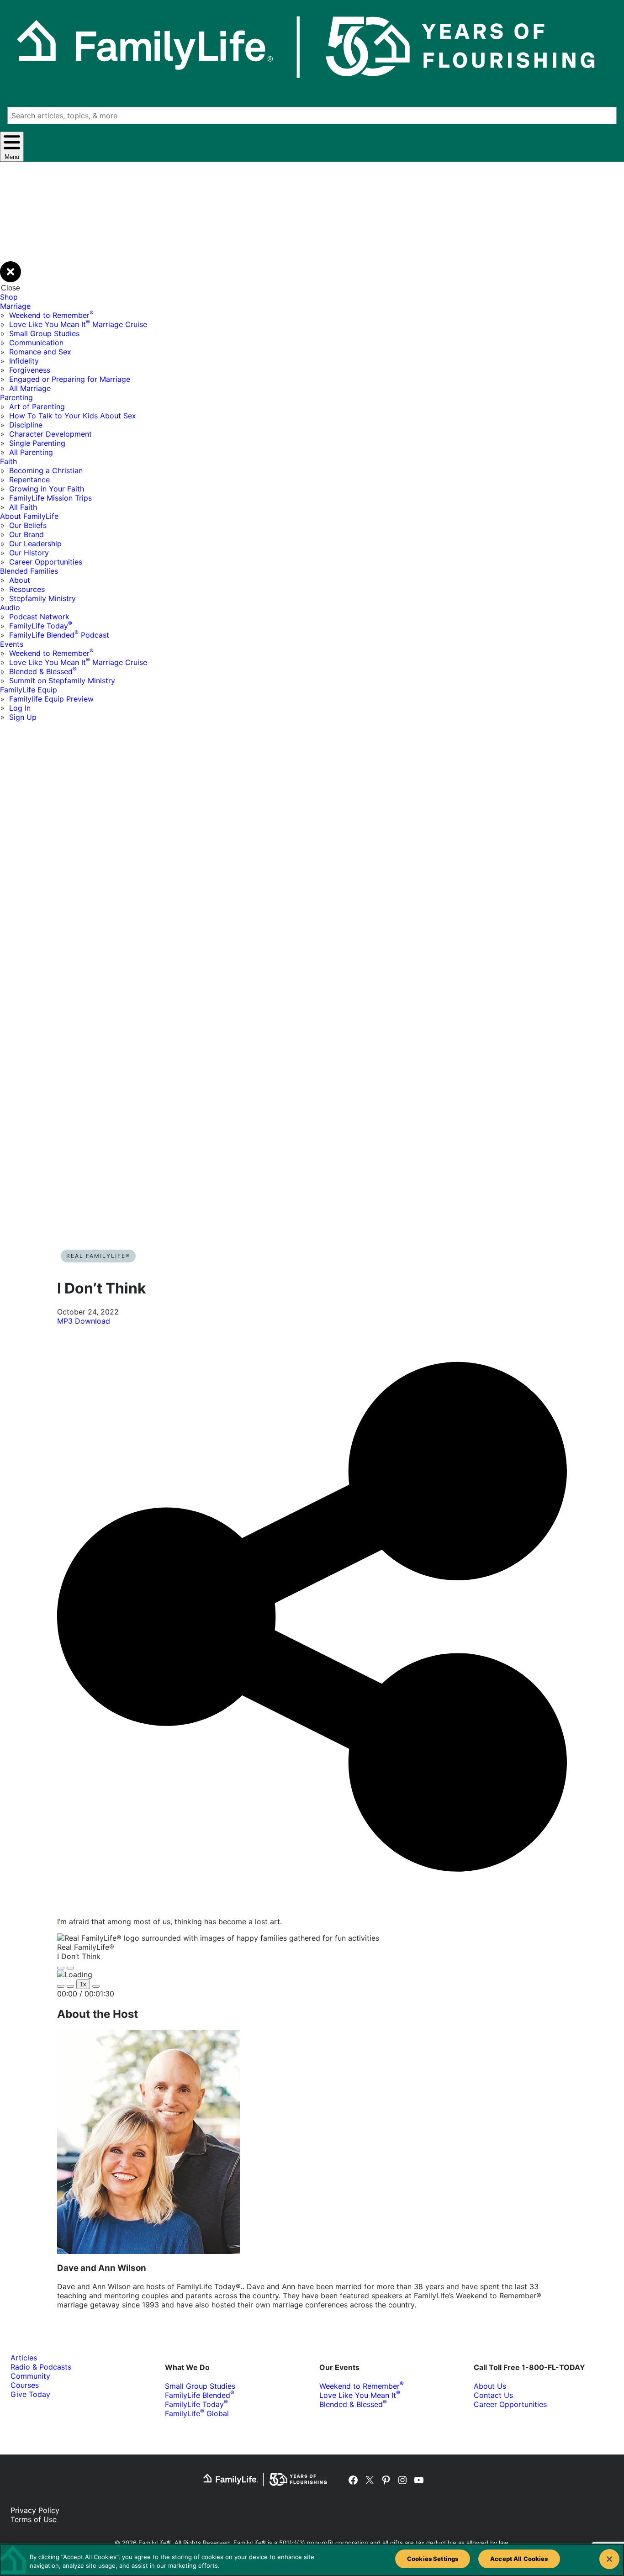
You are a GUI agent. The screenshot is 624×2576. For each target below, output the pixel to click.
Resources (27, 589)
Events (12, 644)
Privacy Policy (35, 2510)
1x (83, 1984)
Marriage (15, 306)
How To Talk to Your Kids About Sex (73, 416)
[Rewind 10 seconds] (70, 1986)
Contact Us (493, 2395)
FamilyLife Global (197, 2413)
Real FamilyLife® (98, 1256)
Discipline (26, 425)
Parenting (16, 397)
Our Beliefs (28, 525)
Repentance (29, 480)
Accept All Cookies (519, 2559)
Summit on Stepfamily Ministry (62, 681)
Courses (25, 2385)
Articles (24, 2358)
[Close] (609, 2559)
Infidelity (24, 361)
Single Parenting (37, 443)
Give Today (30, 2394)
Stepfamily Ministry (42, 598)
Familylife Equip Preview (51, 699)
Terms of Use (34, 2519)
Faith (8, 461)
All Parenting (31, 452)
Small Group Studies (44, 333)
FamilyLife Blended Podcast (59, 635)
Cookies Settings (433, 2559)
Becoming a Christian (46, 470)
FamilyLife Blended (200, 2395)
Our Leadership (35, 544)
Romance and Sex (40, 352)
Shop (9, 297)
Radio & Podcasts (41, 2367)
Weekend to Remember (51, 315)
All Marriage (30, 388)
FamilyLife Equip (29, 690)
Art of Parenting (37, 406)
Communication (36, 343)
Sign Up (23, 717)
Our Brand (26, 534)
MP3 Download (84, 1321)
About (20, 580)
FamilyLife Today (41, 626)
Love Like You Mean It (360, 2395)
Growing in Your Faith (47, 489)
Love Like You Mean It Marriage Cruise (78, 324)
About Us (490, 2386)
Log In (20, 708)
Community (30, 2376)
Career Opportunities (46, 562)
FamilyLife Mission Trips (50, 498)
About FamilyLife (29, 516)
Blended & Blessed (43, 671)
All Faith (23, 507)
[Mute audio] (61, 1986)
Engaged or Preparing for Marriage (70, 379)
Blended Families (29, 571)
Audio (10, 607)
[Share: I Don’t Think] (312, 1905)
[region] (312, 2560)
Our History (29, 553)
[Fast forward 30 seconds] (96, 1986)
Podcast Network (39, 617)
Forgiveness (30, 370)
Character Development (50, 434)
